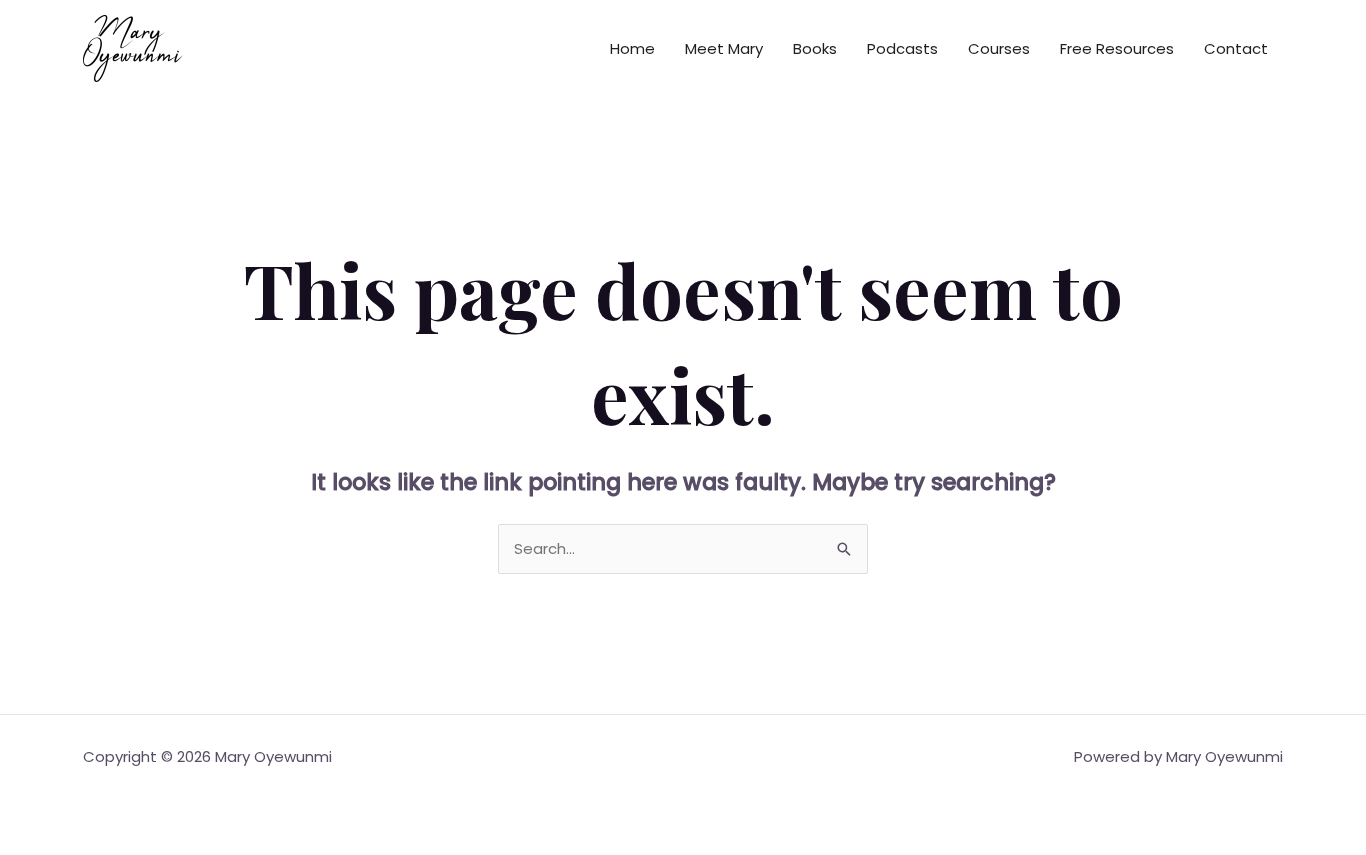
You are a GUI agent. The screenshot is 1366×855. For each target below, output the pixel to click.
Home (632, 48)
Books (815, 48)
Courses (999, 48)
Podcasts (902, 48)
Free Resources (1117, 48)
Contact (1236, 48)
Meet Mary (724, 48)
